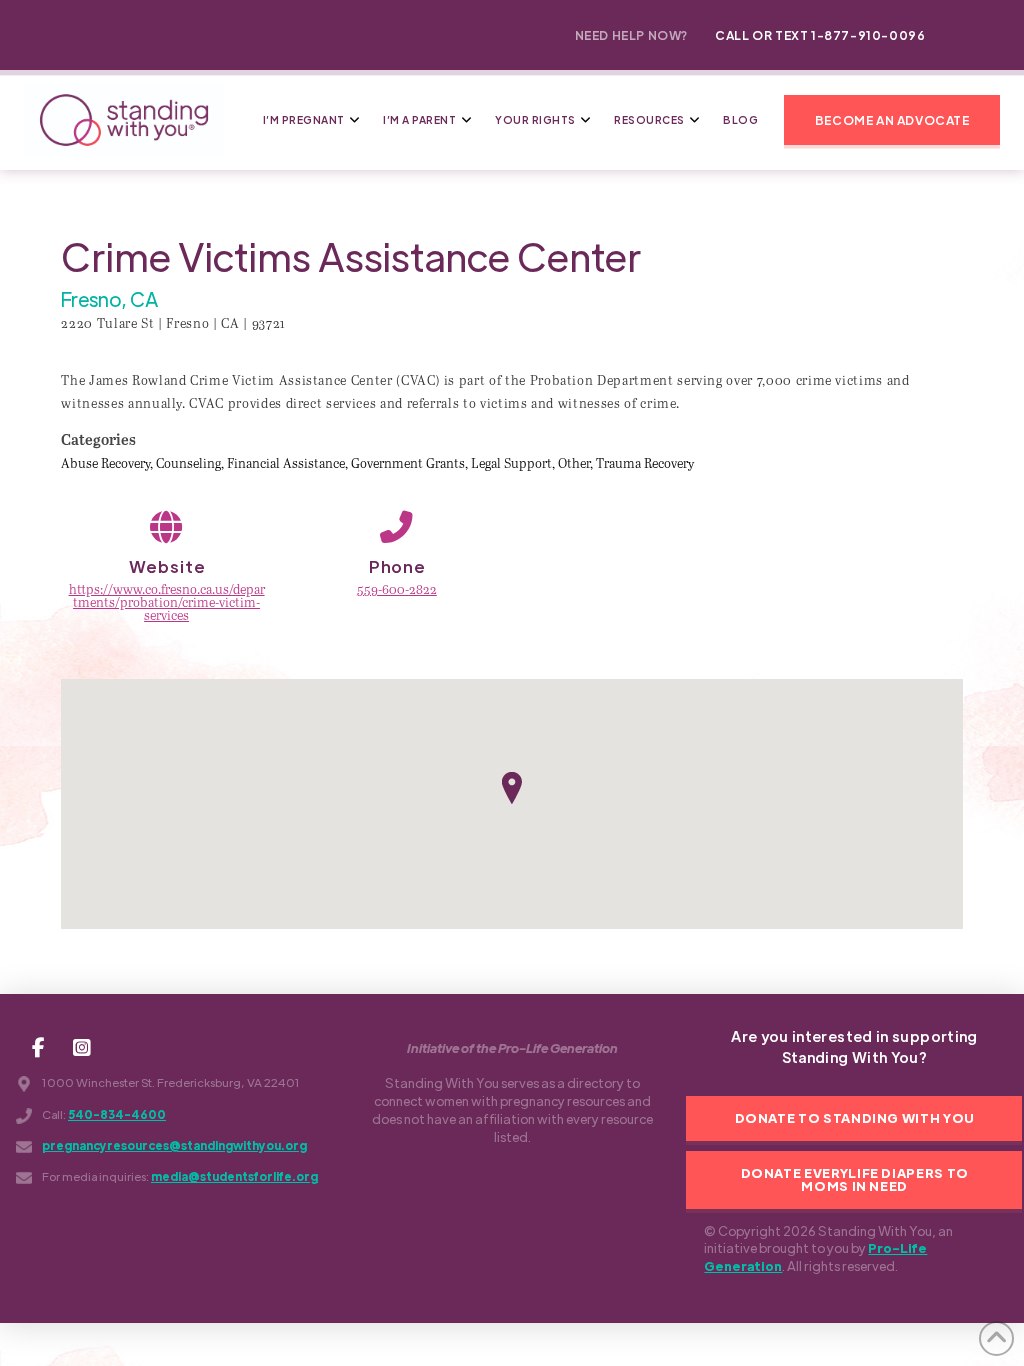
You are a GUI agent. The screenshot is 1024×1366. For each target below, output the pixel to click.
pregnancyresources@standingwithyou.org (174, 1145)
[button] (892, 120)
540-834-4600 (117, 1114)
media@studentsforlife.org (234, 1176)
